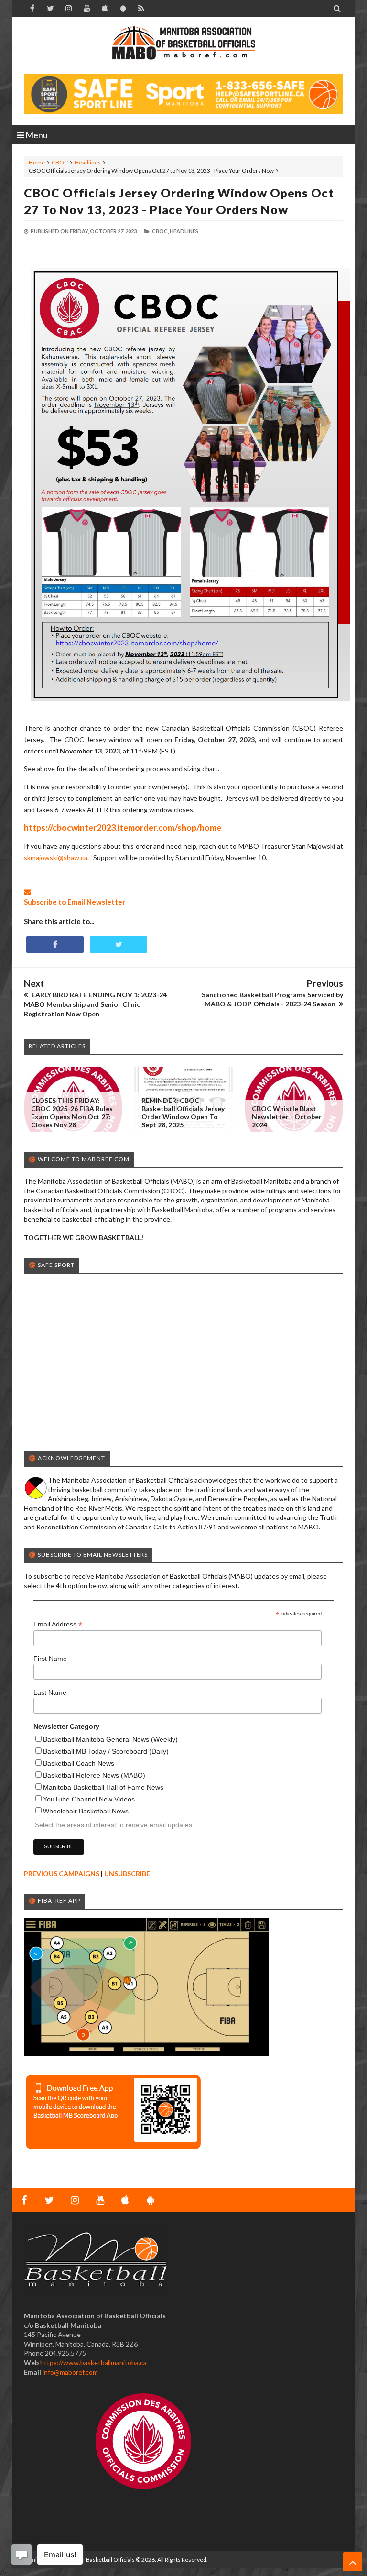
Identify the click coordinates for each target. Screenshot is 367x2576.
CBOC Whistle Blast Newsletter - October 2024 (287, 1117)
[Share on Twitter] (119, 944)
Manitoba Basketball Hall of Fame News (103, 1787)
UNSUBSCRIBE (127, 1873)
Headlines (88, 162)
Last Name (50, 1692)
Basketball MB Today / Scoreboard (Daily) (106, 1751)
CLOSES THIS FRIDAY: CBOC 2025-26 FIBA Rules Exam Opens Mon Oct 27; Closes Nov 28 (72, 1113)
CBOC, (160, 231)
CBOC (60, 162)
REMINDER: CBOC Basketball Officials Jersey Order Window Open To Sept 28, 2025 (183, 1113)
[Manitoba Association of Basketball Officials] (183, 48)
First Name (50, 1659)
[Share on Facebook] (55, 944)
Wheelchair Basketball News (86, 1811)
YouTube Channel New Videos (89, 1799)
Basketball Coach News (79, 1763)
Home (37, 162)
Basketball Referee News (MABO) (94, 1775)
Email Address (58, 1624)
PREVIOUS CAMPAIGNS (62, 1873)
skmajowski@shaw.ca (56, 857)
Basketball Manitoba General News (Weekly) (110, 1739)
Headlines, (184, 231)
